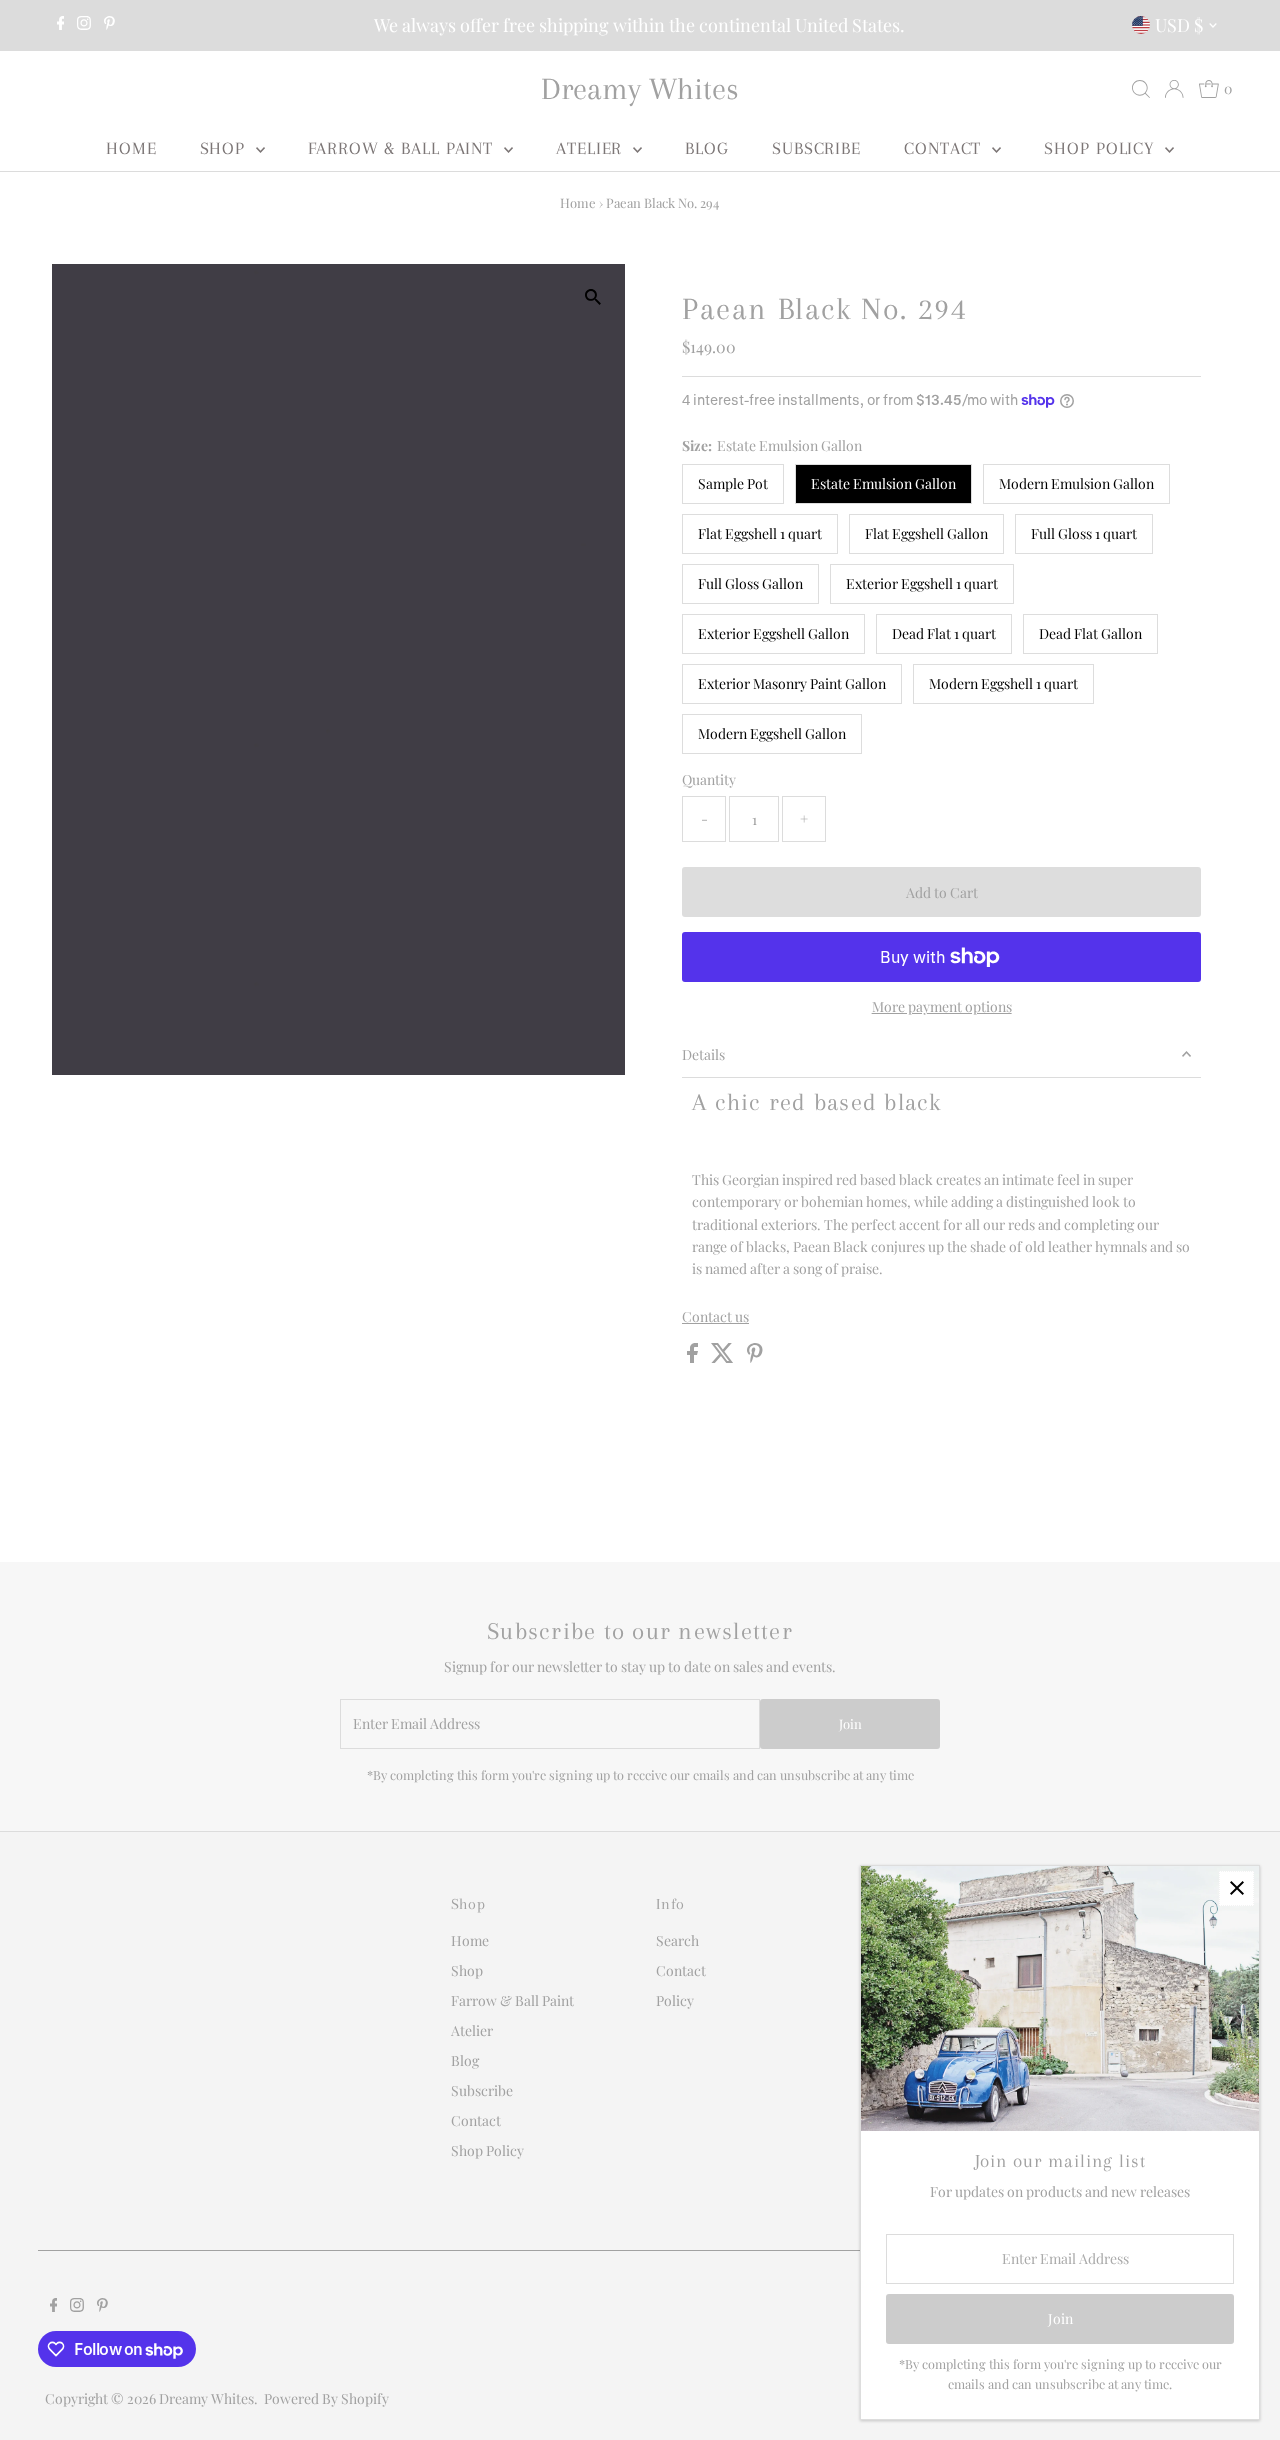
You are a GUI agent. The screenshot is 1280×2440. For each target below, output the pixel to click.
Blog (707, 148)
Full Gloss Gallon (750, 583)
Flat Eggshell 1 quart (760, 533)
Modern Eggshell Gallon (772, 733)
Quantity (709, 779)
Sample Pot (733, 483)
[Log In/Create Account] (1174, 89)
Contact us (715, 1317)
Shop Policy (1102, 148)
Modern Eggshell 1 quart (1003, 683)
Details (703, 1054)
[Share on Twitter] (724, 1357)
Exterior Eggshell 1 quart (922, 583)
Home (131, 148)
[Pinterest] (109, 25)
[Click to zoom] (592, 296)
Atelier (592, 148)
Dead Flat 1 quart (944, 633)
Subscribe (816, 148)
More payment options (942, 1006)
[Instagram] (84, 25)
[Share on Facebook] (694, 1357)
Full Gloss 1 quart (1084, 533)
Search (677, 1940)
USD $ (1179, 25)
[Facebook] (61, 25)
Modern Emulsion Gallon (1076, 483)
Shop (226, 148)
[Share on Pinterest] (755, 1357)
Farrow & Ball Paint (403, 148)
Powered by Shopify (326, 2398)
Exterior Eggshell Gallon (773, 633)
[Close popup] (1236, 1888)
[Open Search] (1141, 89)
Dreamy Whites (640, 88)
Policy (675, 2000)
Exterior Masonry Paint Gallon (792, 683)
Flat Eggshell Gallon (926, 533)
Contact (945, 148)
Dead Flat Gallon (1090, 633)
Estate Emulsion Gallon (883, 483)
